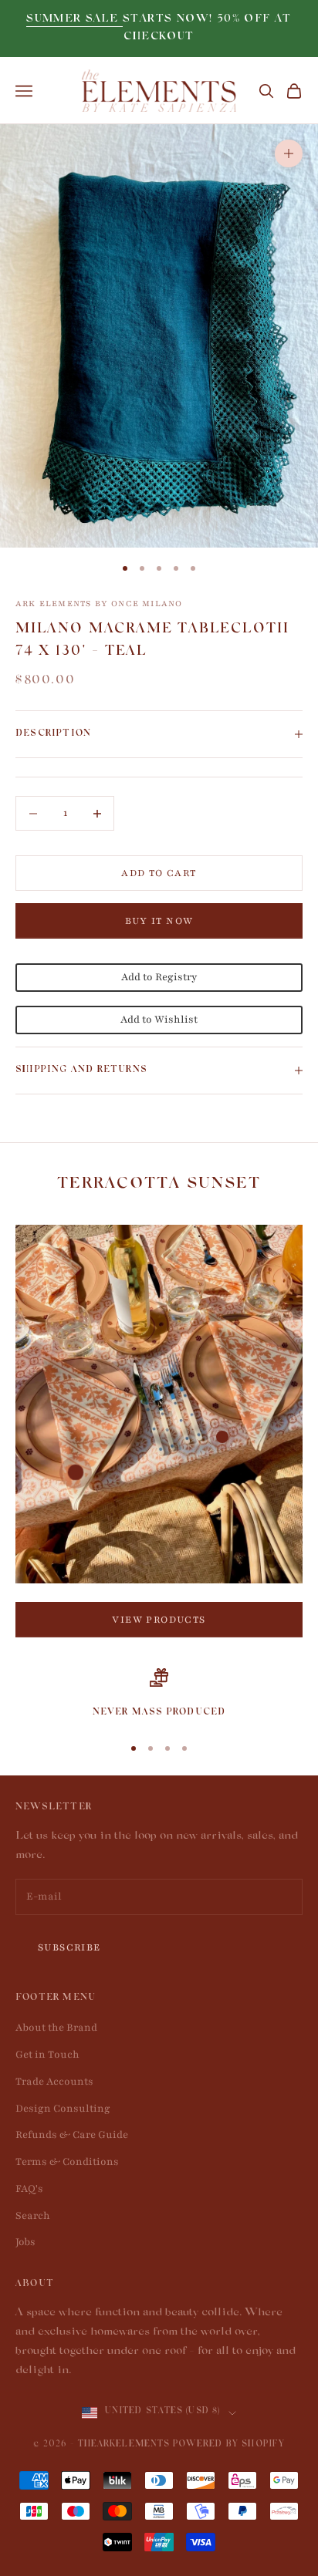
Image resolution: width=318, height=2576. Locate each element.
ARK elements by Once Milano (99, 604)
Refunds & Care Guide (72, 2135)
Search (33, 2216)
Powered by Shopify (229, 2445)
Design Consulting (63, 2109)
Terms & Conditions (67, 2162)
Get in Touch (47, 2055)
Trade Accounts (54, 2082)
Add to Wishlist (159, 1020)
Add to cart (159, 873)
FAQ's (29, 2189)
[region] (159, 1694)
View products (159, 1620)
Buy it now (159, 921)
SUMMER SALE (74, 20)
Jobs (25, 2242)
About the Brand (56, 2028)
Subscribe (69, 1947)
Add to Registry (159, 977)
